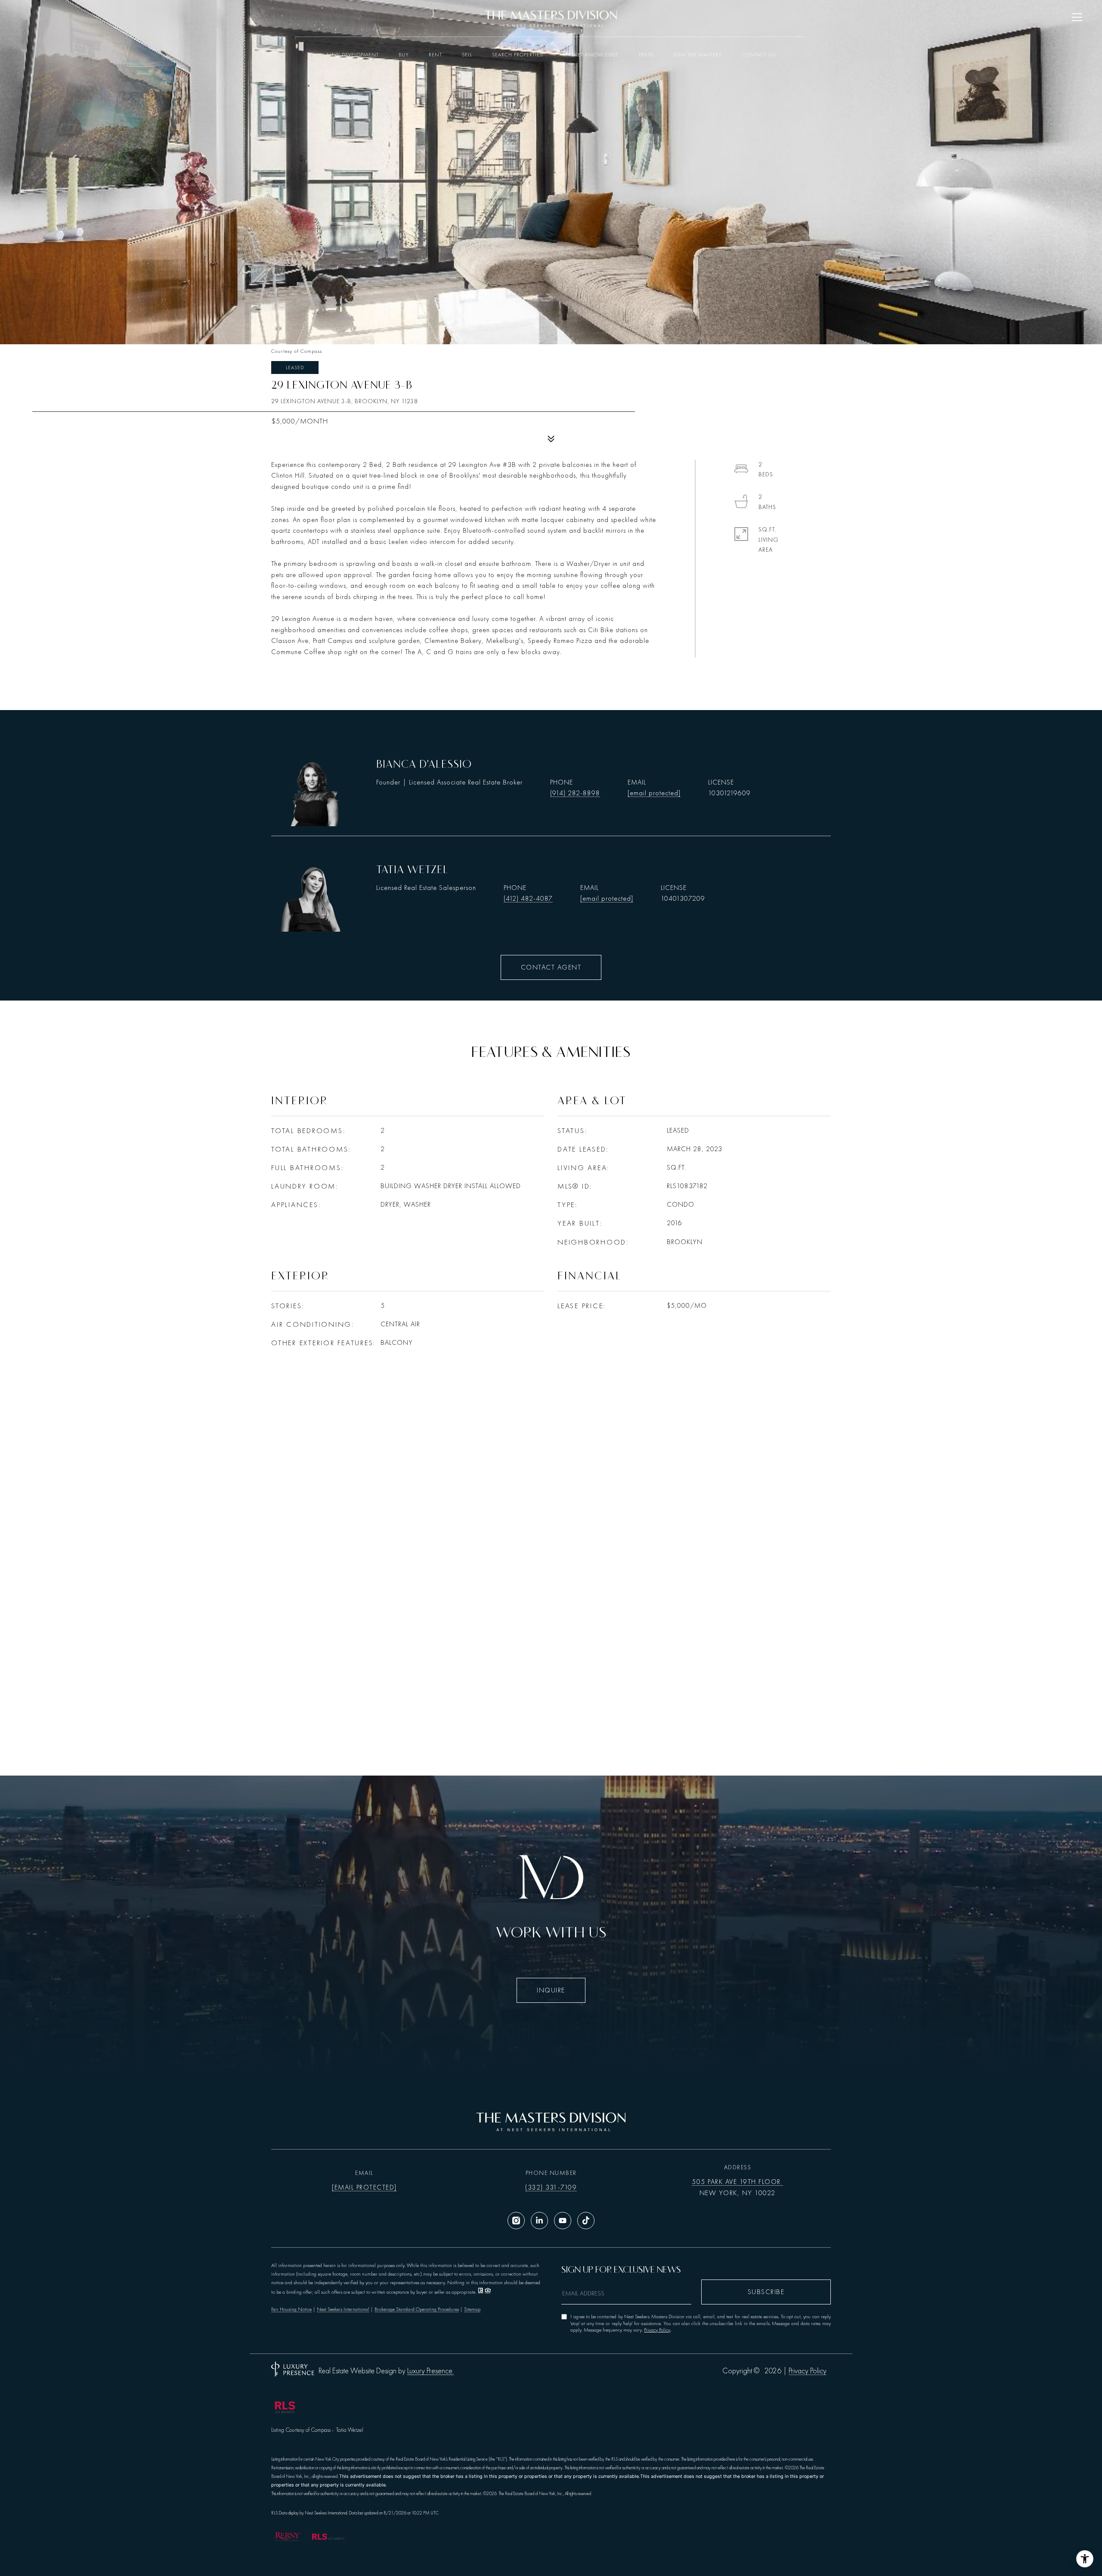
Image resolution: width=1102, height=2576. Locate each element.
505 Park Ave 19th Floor (737, 2182)
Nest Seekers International (343, 2309)
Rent (435, 55)
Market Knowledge (591, 55)
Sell (467, 55)
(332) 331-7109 (551, 2187)
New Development (353, 55)
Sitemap (472, 2309)
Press (646, 55)
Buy (404, 55)
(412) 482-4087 (528, 899)
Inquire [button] (551, 1990)
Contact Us (758, 55)
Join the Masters (698, 55)
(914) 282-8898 (575, 793)
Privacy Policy (657, 2330)
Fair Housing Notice (291, 2309)
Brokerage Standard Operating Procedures (417, 2309)
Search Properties (517, 55)
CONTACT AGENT (551, 967)
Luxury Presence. (430, 2371)
